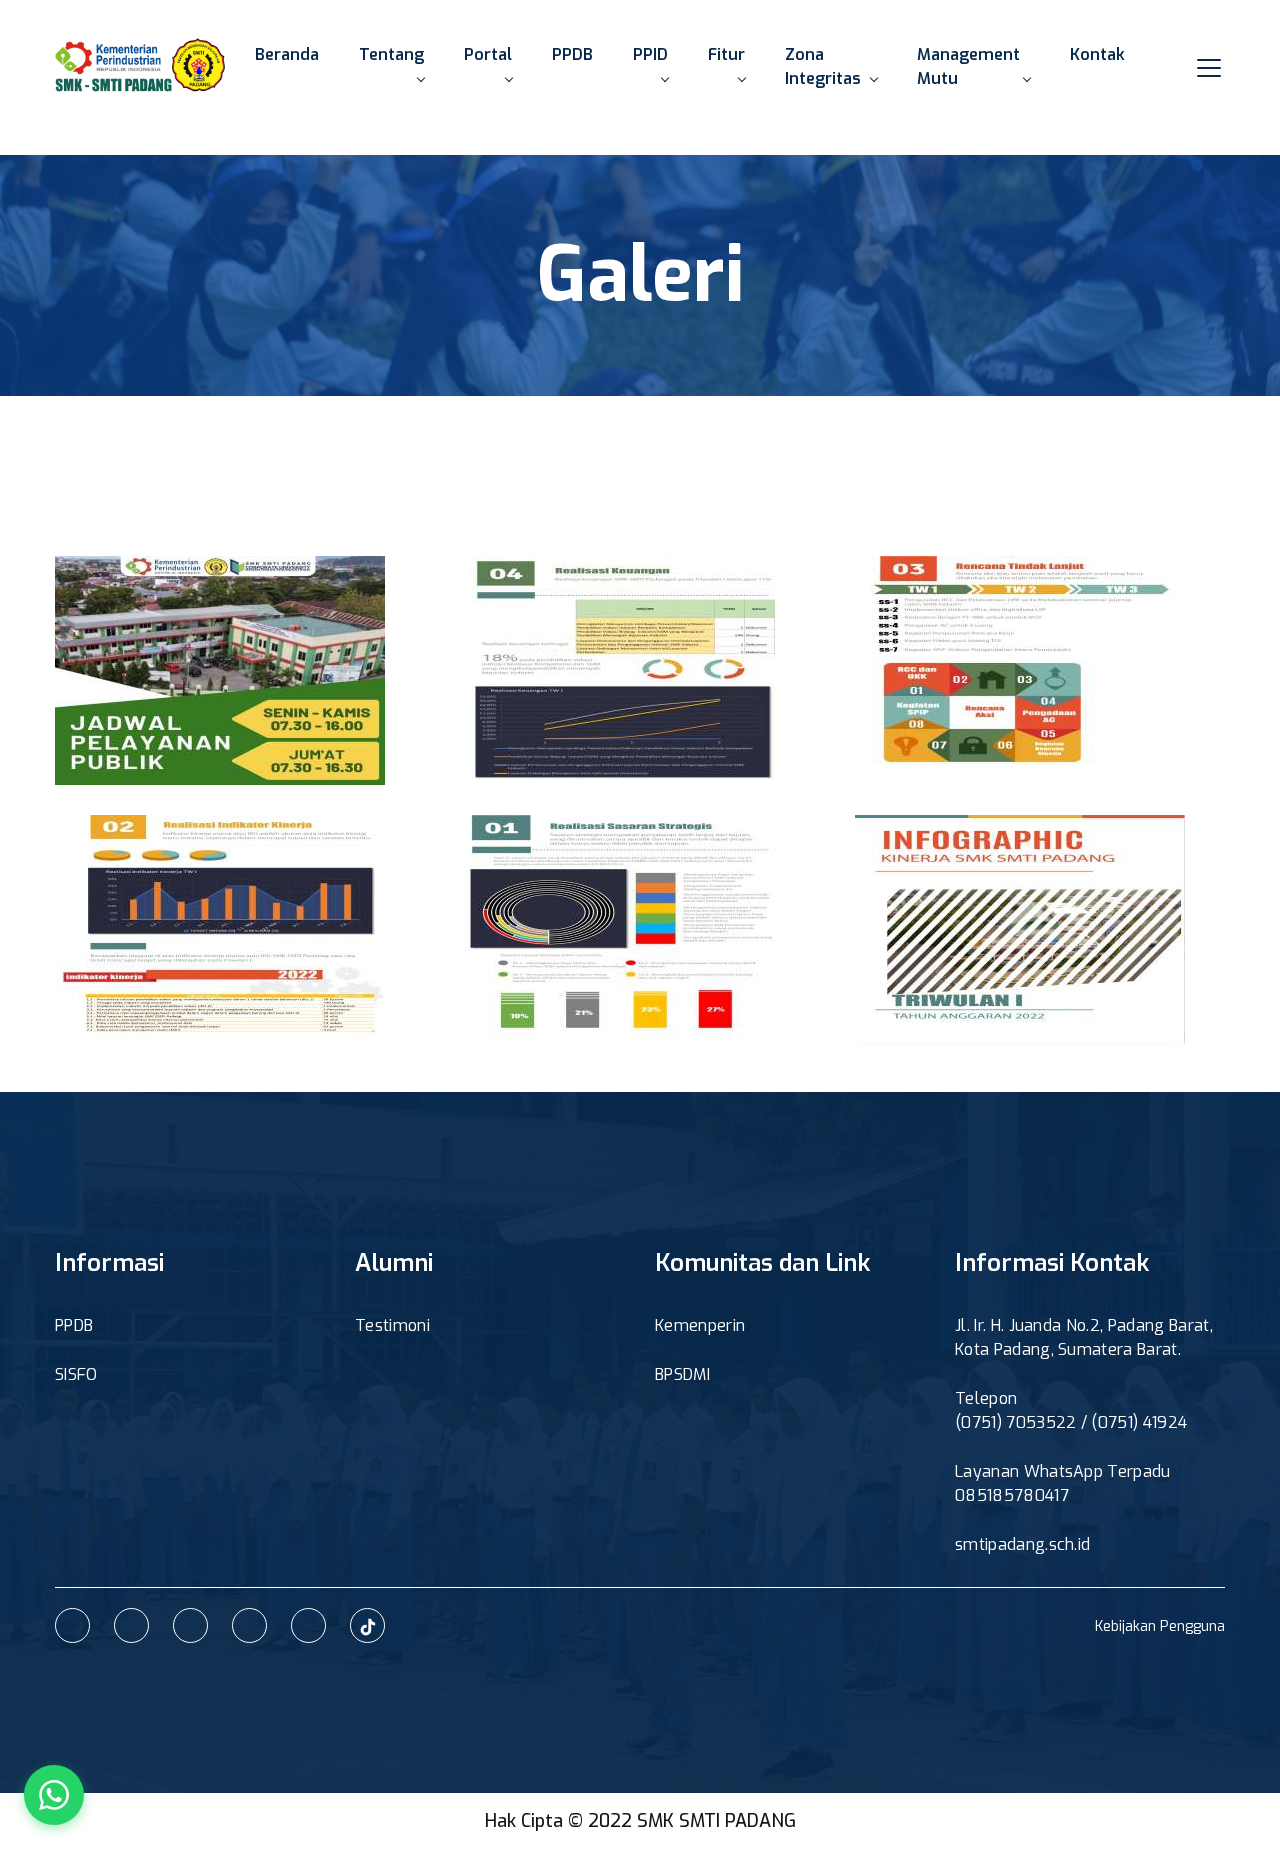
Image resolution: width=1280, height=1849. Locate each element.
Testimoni (392, 1325)
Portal (488, 54)
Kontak (1097, 54)
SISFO (76, 1374)
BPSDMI (682, 1374)
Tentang (391, 54)
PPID (650, 54)
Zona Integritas (823, 66)
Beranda (287, 54)
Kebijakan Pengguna (1160, 1626)
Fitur (726, 54)
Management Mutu (968, 66)
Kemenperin (700, 1325)
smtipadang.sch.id (1022, 1544)
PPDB (572, 54)
